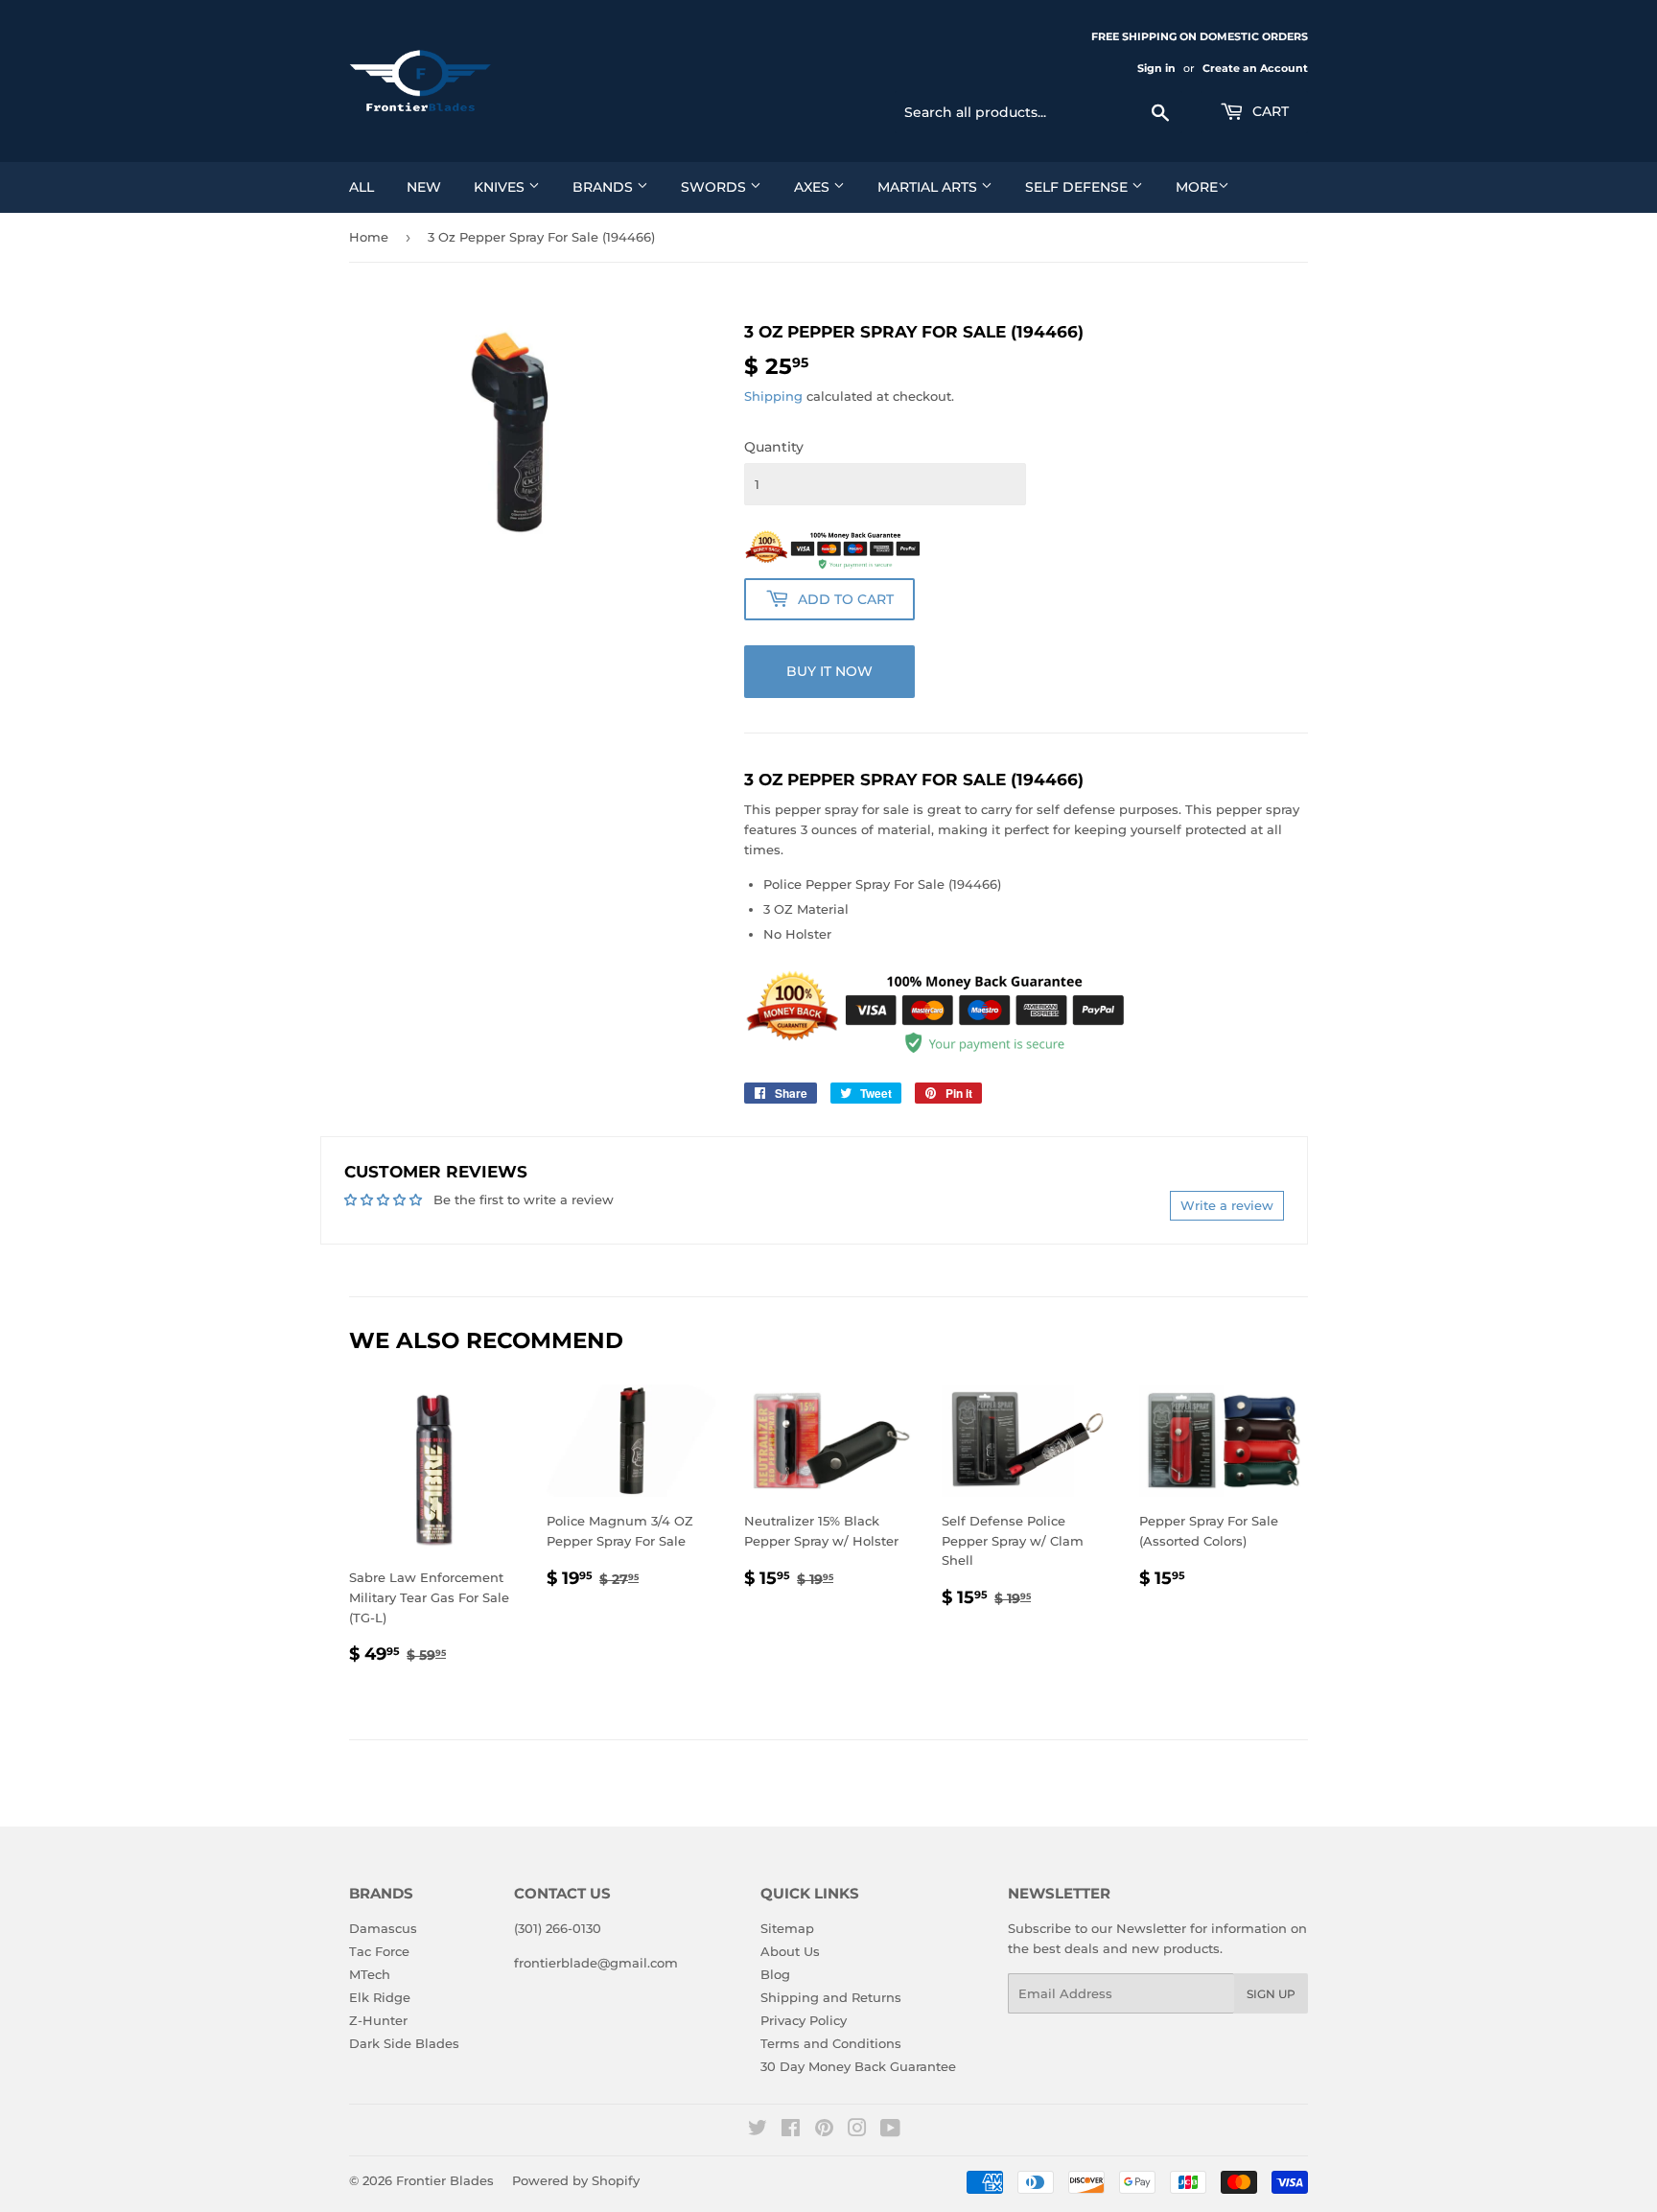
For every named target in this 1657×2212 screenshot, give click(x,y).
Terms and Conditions (831, 2043)
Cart (1269, 111)
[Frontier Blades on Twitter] (758, 2131)
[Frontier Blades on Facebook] (791, 2131)
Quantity (774, 447)
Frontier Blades (445, 2180)
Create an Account (1255, 68)
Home (369, 237)
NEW (424, 187)
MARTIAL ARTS (929, 187)
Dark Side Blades (404, 2043)
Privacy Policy (804, 2020)
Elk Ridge (380, 1997)
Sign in (1156, 68)
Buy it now (829, 671)
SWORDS (715, 187)
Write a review (1227, 1205)
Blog (775, 1974)
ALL (362, 187)
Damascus (383, 1928)
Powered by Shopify (576, 2180)
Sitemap (787, 1928)
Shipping (773, 396)
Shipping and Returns (831, 1997)
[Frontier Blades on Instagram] (857, 2131)
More (1197, 187)
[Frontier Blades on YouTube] (890, 2131)
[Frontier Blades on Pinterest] (824, 2131)
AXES (814, 187)
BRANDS (605, 187)
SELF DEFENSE (1078, 187)
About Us (790, 1951)
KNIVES (501, 187)
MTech (370, 1974)
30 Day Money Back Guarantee (858, 2066)
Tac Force (379, 1951)
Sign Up (1271, 1994)
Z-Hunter (378, 2020)
